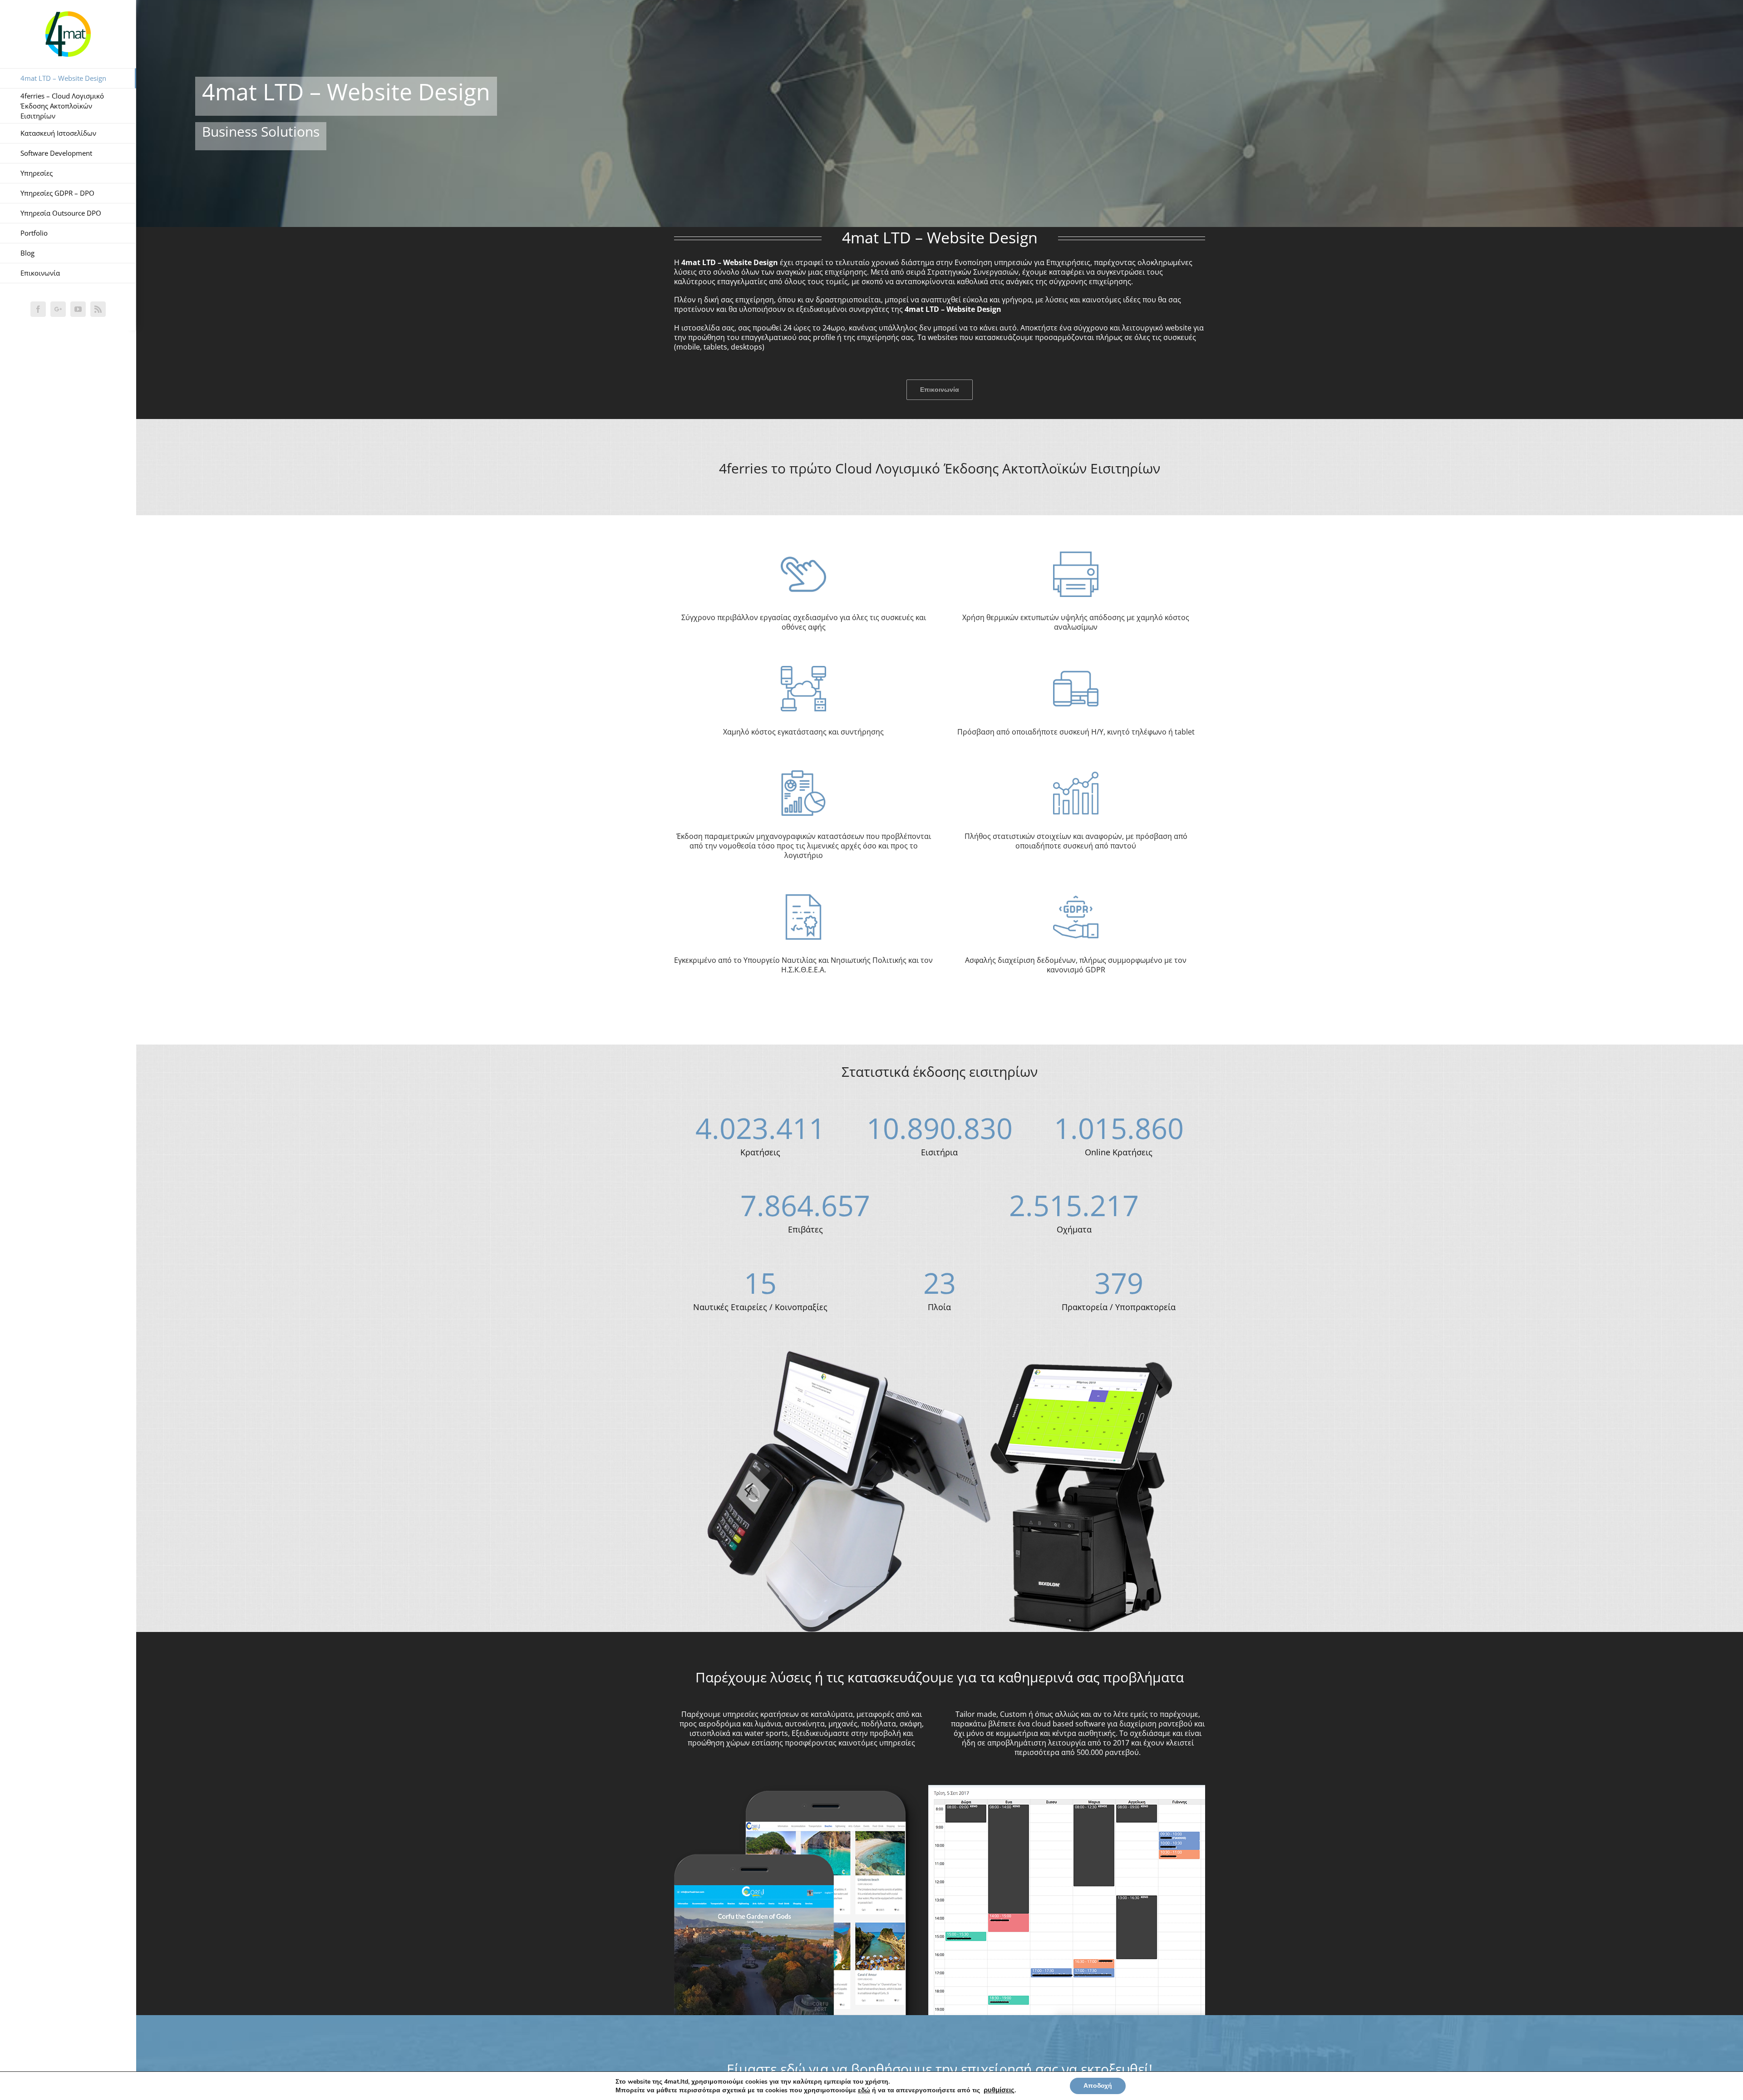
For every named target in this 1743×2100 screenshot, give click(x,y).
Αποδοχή (1098, 2086)
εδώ (864, 2090)
